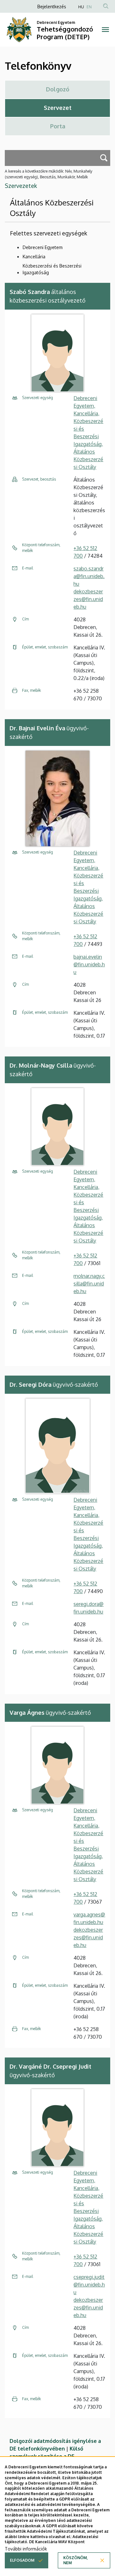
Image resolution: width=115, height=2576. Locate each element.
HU (81, 7)
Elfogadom (22, 2560)
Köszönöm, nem (76, 2560)
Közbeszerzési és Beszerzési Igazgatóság (52, 269)
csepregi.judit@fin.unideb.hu (89, 2285)
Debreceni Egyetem (43, 247)
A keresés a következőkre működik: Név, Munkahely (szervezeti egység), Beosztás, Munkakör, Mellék (49, 174)
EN (89, 7)
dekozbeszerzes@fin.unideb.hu (88, 599)
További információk (26, 2549)
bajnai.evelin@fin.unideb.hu (89, 964)
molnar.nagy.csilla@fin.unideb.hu (89, 1284)
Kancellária (34, 257)
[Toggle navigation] (105, 30)
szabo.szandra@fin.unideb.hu (89, 576)
